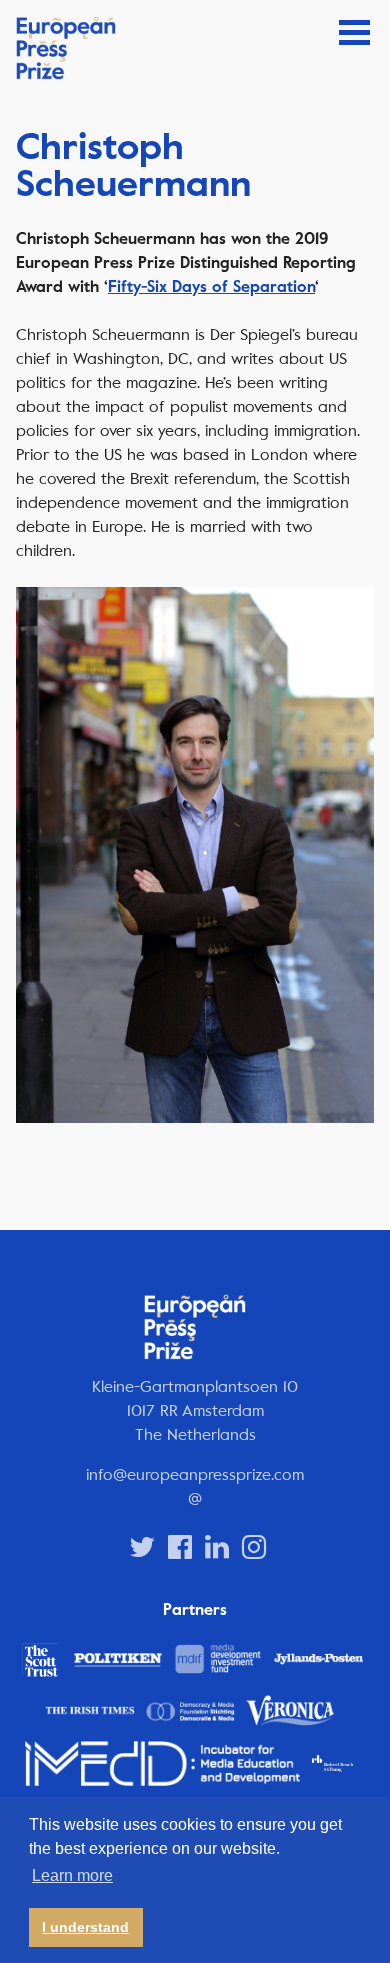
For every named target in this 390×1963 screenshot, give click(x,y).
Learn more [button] (72, 1875)
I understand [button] (85, 1927)
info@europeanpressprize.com (195, 1474)
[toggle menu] (354, 32)
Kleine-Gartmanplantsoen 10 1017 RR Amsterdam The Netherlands (195, 1410)
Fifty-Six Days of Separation (211, 287)
